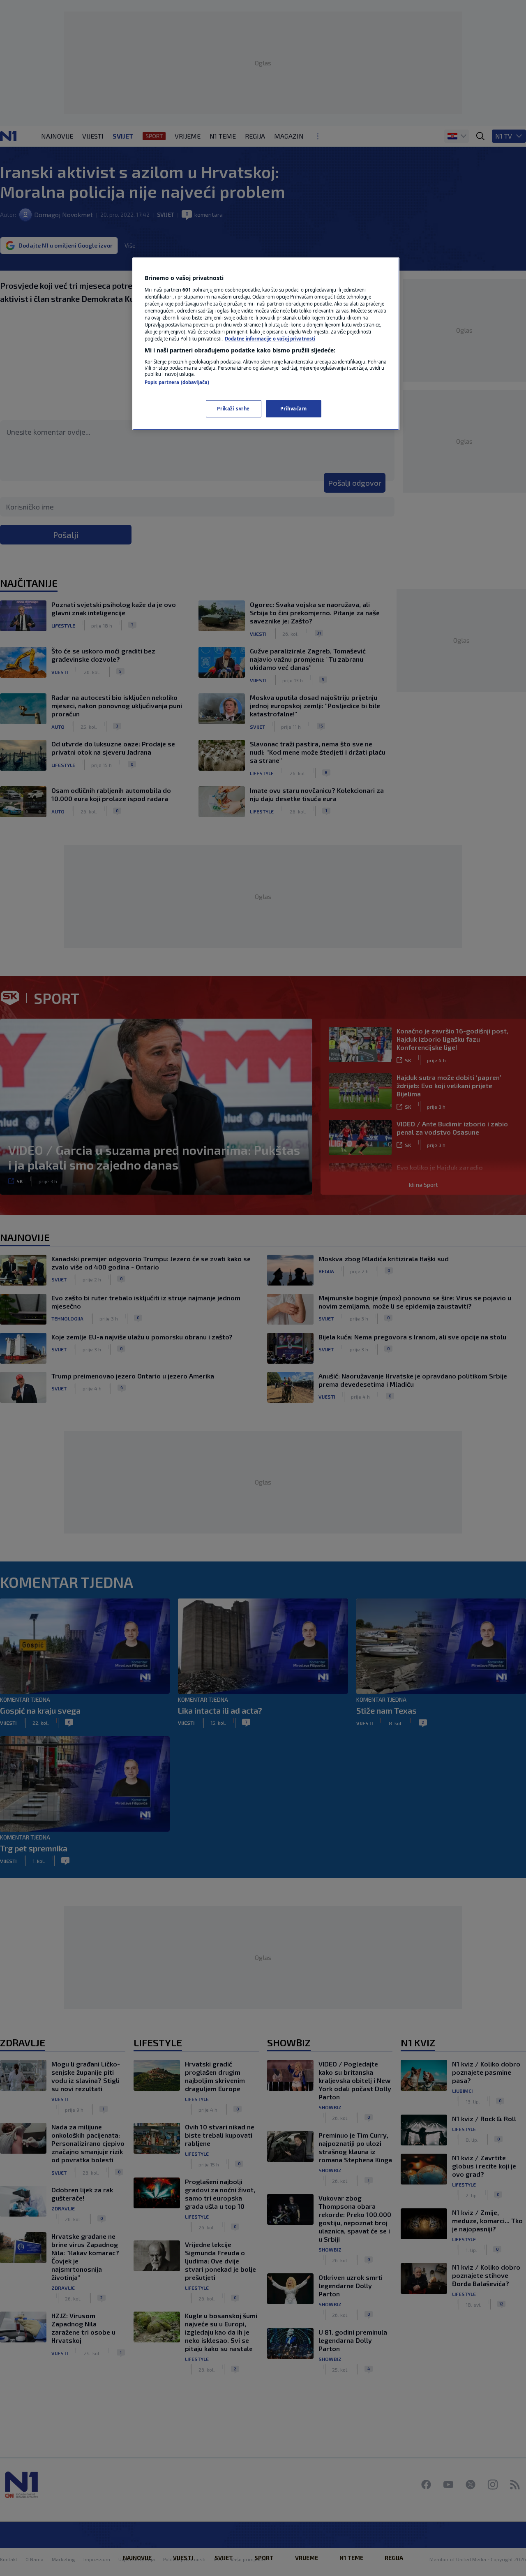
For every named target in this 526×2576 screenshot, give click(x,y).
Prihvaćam (293, 409)
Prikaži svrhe (233, 409)
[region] (266, 344)
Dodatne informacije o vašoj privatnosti (270, 339)
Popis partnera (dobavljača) (177, 382)
